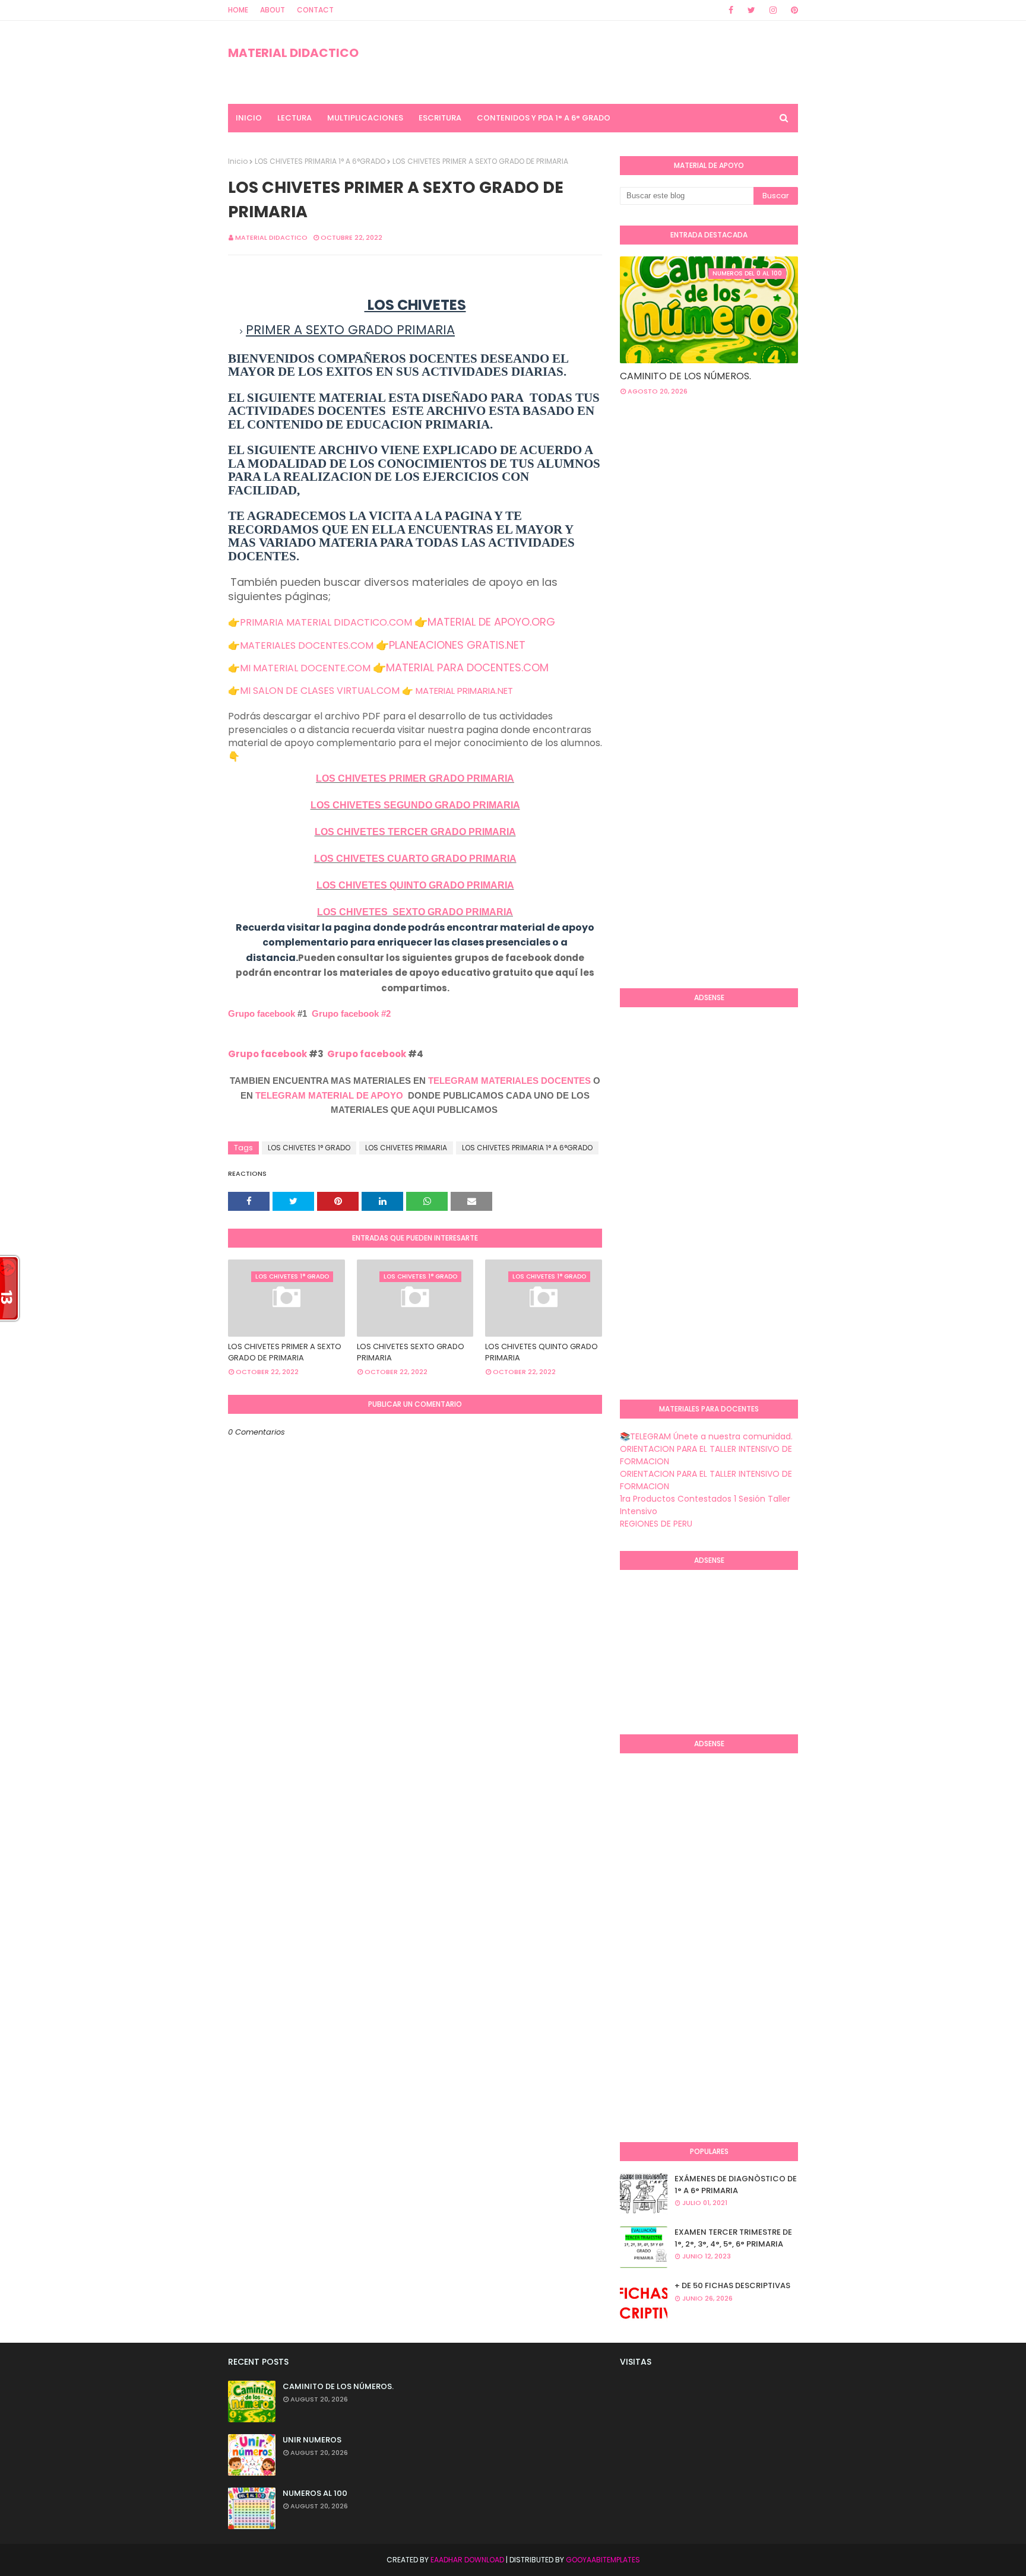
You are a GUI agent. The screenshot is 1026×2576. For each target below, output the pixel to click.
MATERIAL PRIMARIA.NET (464, 691)
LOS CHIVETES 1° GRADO (309, 1148)
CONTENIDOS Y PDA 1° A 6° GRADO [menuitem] (544, 118)
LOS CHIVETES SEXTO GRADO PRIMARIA (415, 912)
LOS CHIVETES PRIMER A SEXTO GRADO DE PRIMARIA (285, 1352)
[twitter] (751, 10)
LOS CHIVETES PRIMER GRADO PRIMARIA (415, 778)
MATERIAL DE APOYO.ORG (491, 622)
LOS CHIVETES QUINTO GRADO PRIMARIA (415, 885)
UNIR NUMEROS (312, 2440)
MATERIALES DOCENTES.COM (307, 645)
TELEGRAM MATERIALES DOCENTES (509, 1081)
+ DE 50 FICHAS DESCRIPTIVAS (732, 2285)
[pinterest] (792, 10)
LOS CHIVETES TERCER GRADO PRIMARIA (415, 832)
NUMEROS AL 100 (315, 2493)
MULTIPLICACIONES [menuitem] (365, 118)
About (273, 10)
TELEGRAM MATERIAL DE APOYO (329, 1095)
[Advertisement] (667, 786)
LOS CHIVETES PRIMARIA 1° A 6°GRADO (320, 161)
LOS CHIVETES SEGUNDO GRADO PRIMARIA (415, 805)
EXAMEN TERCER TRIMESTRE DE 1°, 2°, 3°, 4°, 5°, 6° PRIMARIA (733, 2238)
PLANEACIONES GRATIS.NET (457, 645)
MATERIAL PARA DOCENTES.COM (467, 667)
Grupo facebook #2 (351, 1013)
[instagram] (773, 10)
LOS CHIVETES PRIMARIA (406, 1148)
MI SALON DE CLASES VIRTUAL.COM (320, 691)
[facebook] (731, 10)
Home (238, 10)
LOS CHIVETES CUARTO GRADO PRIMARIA (415, 859)
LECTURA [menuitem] (294, 118)
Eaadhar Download (467, 2560)
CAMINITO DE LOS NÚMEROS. (685, 376)
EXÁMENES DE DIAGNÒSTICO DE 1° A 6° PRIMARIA (736, 2185)
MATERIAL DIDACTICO (293, 53)
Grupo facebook (262, 1013)
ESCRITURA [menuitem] (440, 118)
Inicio (238, 161)
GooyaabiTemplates (603, 2560)
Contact (315, 10)
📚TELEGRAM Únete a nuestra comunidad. (706, 1436)
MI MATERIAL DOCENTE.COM (305, 668)
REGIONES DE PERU (656, 1524)
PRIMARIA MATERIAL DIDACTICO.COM (326, 622)
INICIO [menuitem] (249, 118)
